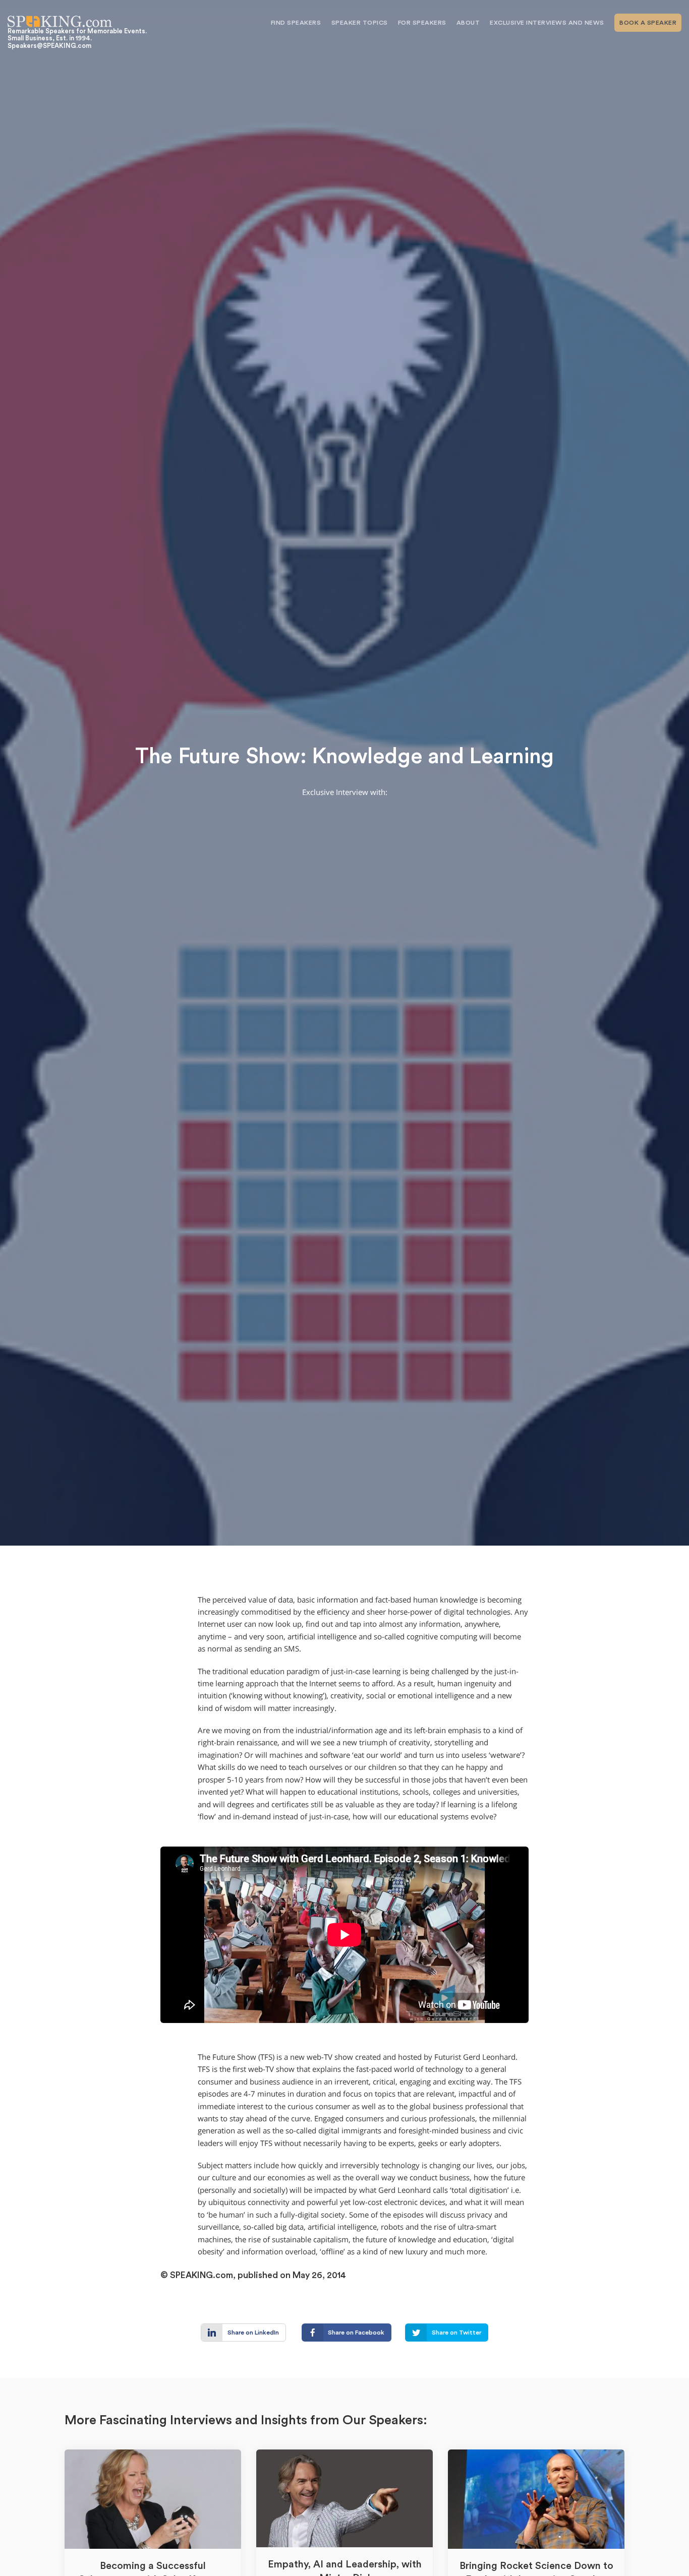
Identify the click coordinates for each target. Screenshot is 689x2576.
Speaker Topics (360, 23)
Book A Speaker (648, 23)
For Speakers (422, 23)
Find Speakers (296, 23)
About (468, 23)
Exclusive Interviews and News (547, 23)
